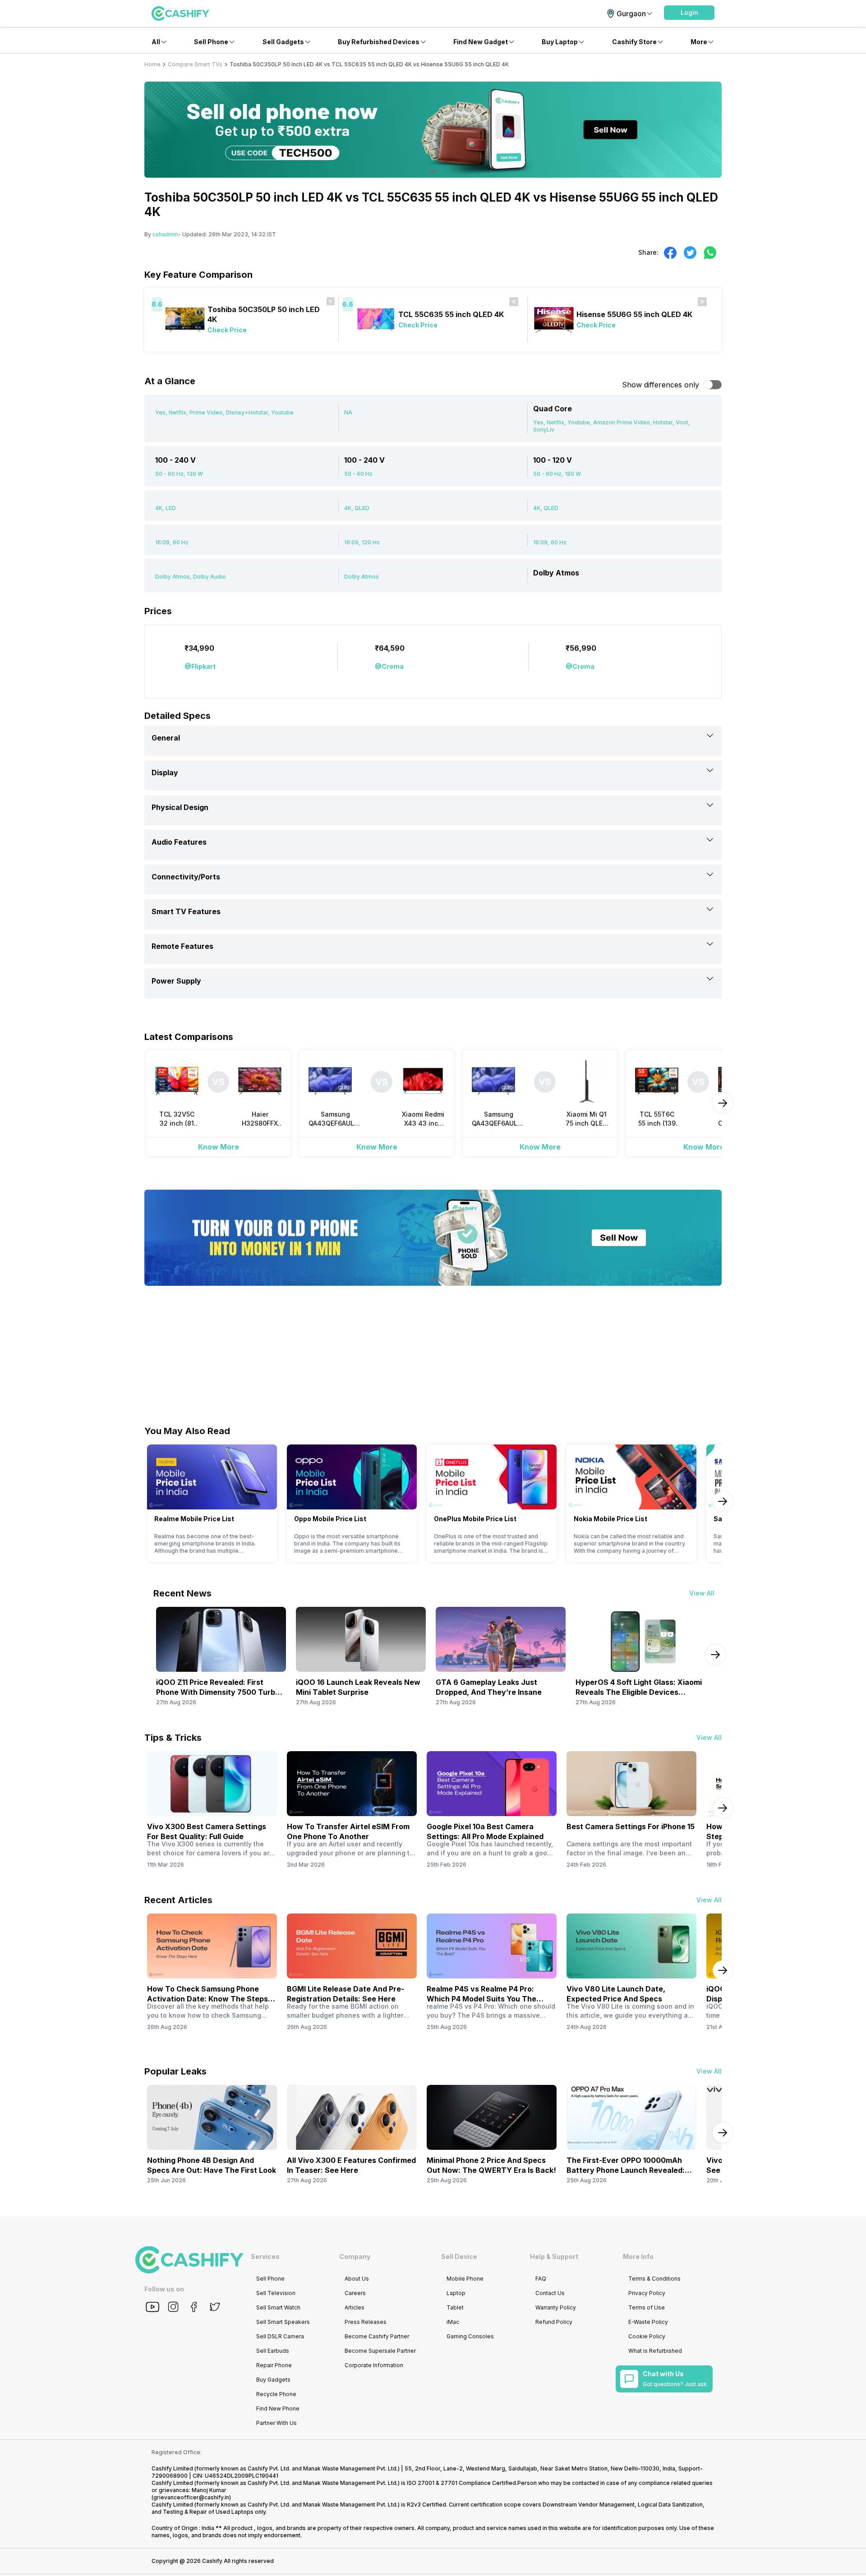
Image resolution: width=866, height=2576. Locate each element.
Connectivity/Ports (186, 877)
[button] (689, 13)
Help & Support (554, 2256)
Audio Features (179, 842)
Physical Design (180, 807)
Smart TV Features (186, 911)
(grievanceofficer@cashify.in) (191, 2497)
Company (355, 2256)
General (166, 738)
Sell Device (459, 2256)
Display (165, 773)
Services (265, 2256)
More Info (638, 2256)
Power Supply (176, 981)
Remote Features (182, 946)
